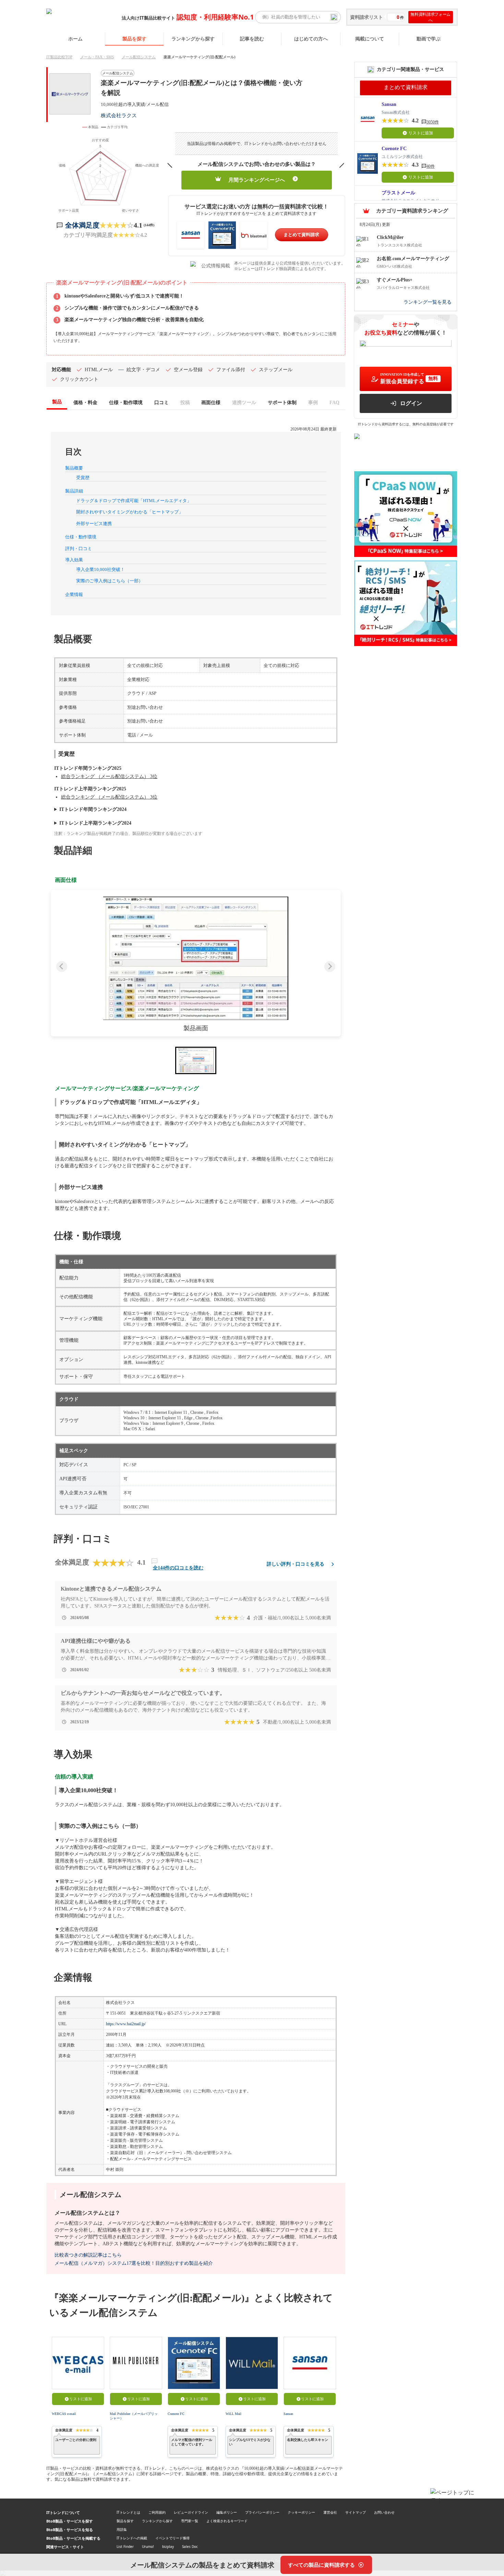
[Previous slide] (62, 967)
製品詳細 (74, 491)
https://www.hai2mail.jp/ (126, 2024)
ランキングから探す (193, 39)
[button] (196, 958)
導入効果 (74, 560)
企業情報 (74, 594)
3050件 (433, 122)
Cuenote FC (176, 2414)
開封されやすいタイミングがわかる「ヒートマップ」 (130, 512)
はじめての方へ (311, 39)
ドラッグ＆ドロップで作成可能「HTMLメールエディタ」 (134, 501)
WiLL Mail (233, 2414)
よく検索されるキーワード (227, 2521)
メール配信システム (139, 57)
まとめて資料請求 (301, 235)
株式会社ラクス (119, 115)
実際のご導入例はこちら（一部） (110, 581)
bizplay (168, 2547)
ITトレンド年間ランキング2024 (93, 809)
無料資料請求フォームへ (430, 17)
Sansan (288, 2414)
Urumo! (148, 2547)
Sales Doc (190, 2547)
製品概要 (74, 468)
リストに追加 (81, 2399)
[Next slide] (330, 967)
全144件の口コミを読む (178, 1568)
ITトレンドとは (128, 2512)
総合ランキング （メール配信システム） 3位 (109, 776)
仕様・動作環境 (81, 537)
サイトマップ (356, 2512)
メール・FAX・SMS (97, 57)
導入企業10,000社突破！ (100, 569)
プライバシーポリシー (262, 2512)
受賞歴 (83, 478)
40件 (431, 166)
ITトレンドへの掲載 (132, 2538)
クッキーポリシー (301, 2512)
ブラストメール (398, 193)
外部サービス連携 (94, 524)
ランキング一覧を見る (428, 302)
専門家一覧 (190, 2521)
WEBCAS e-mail (64, 2414)
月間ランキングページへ (257, 180)
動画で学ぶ (429, 39)
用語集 (122, 2529)
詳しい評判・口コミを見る (296, 1564)
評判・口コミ (79, 549)
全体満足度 (82, 225)
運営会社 (330, 2512)
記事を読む (252, 39)
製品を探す (134, 39)
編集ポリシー (227, 2512)
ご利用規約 (157, 2512)
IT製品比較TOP (59, 57)
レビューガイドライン (191, 2512)
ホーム (75, 39)
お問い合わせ (384, 2512)
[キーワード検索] (334, 17)
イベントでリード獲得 (172, 2538)
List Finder (125, 2547)
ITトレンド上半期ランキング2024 (95, 823)
